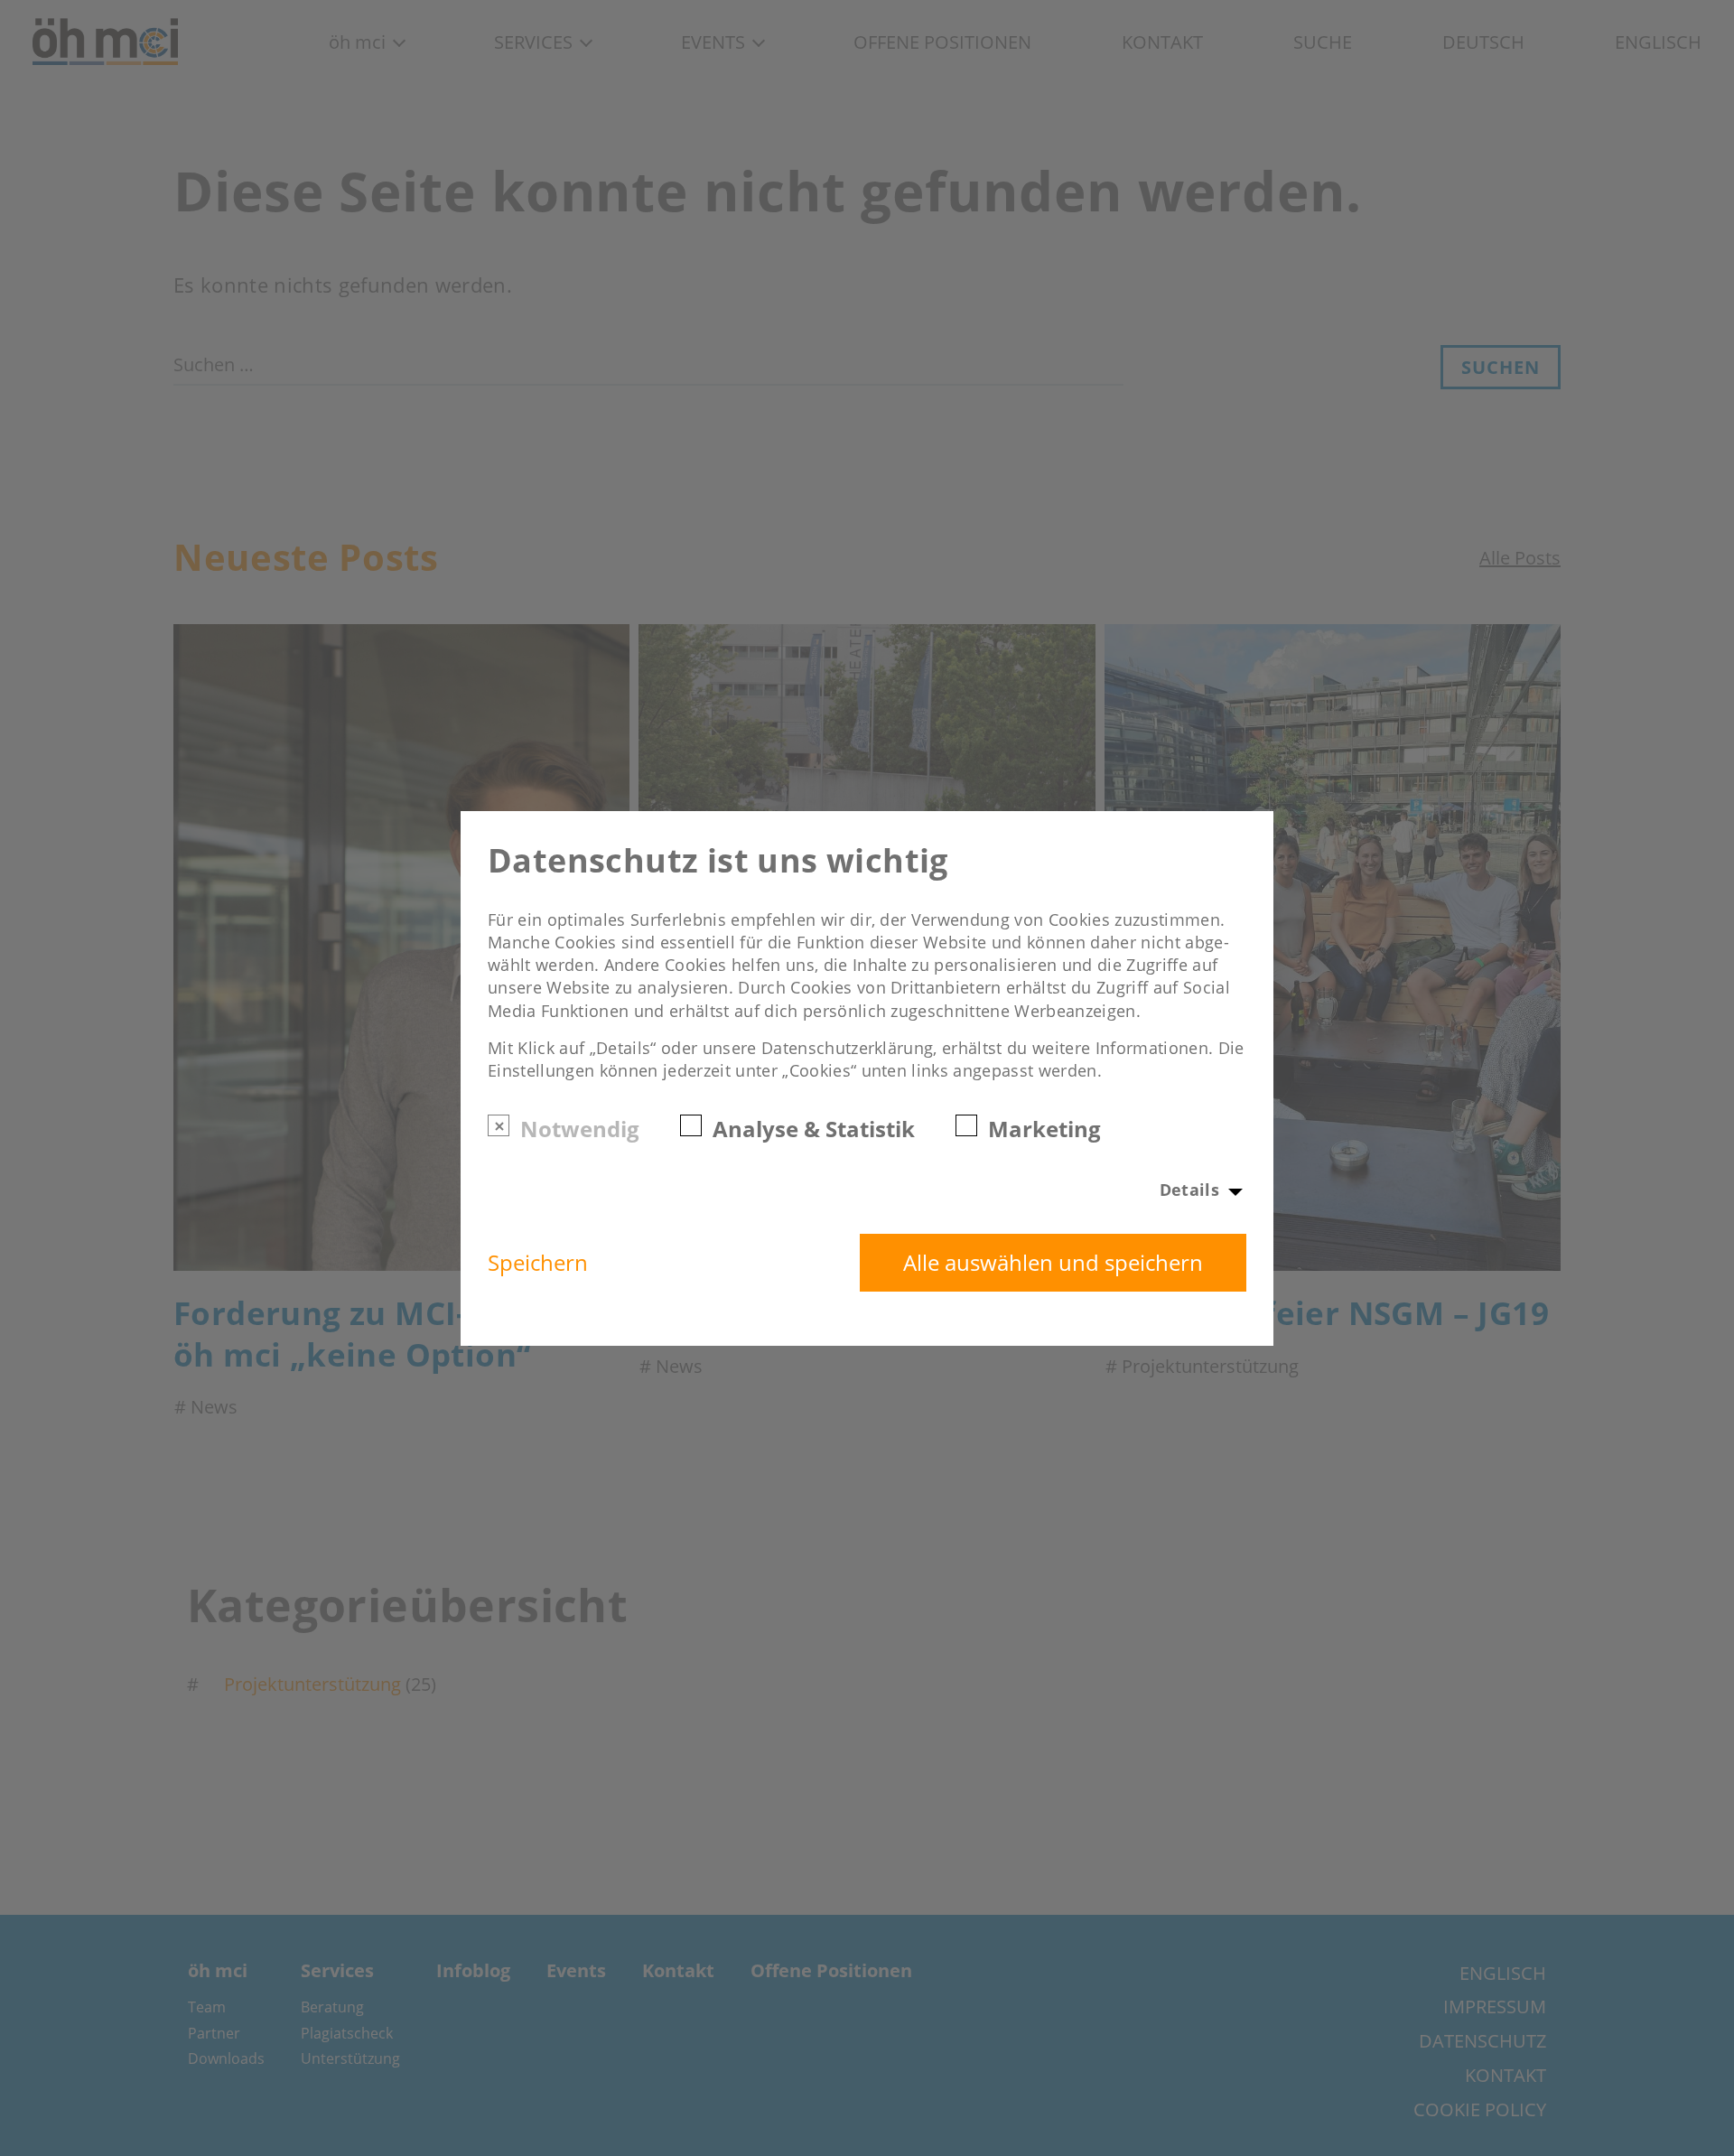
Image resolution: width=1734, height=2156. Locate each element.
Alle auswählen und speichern (1053, 1262)
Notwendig (580, 1128)
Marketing (1044, 1128)
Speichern (538, 1262)
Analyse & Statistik (814, 1128)
